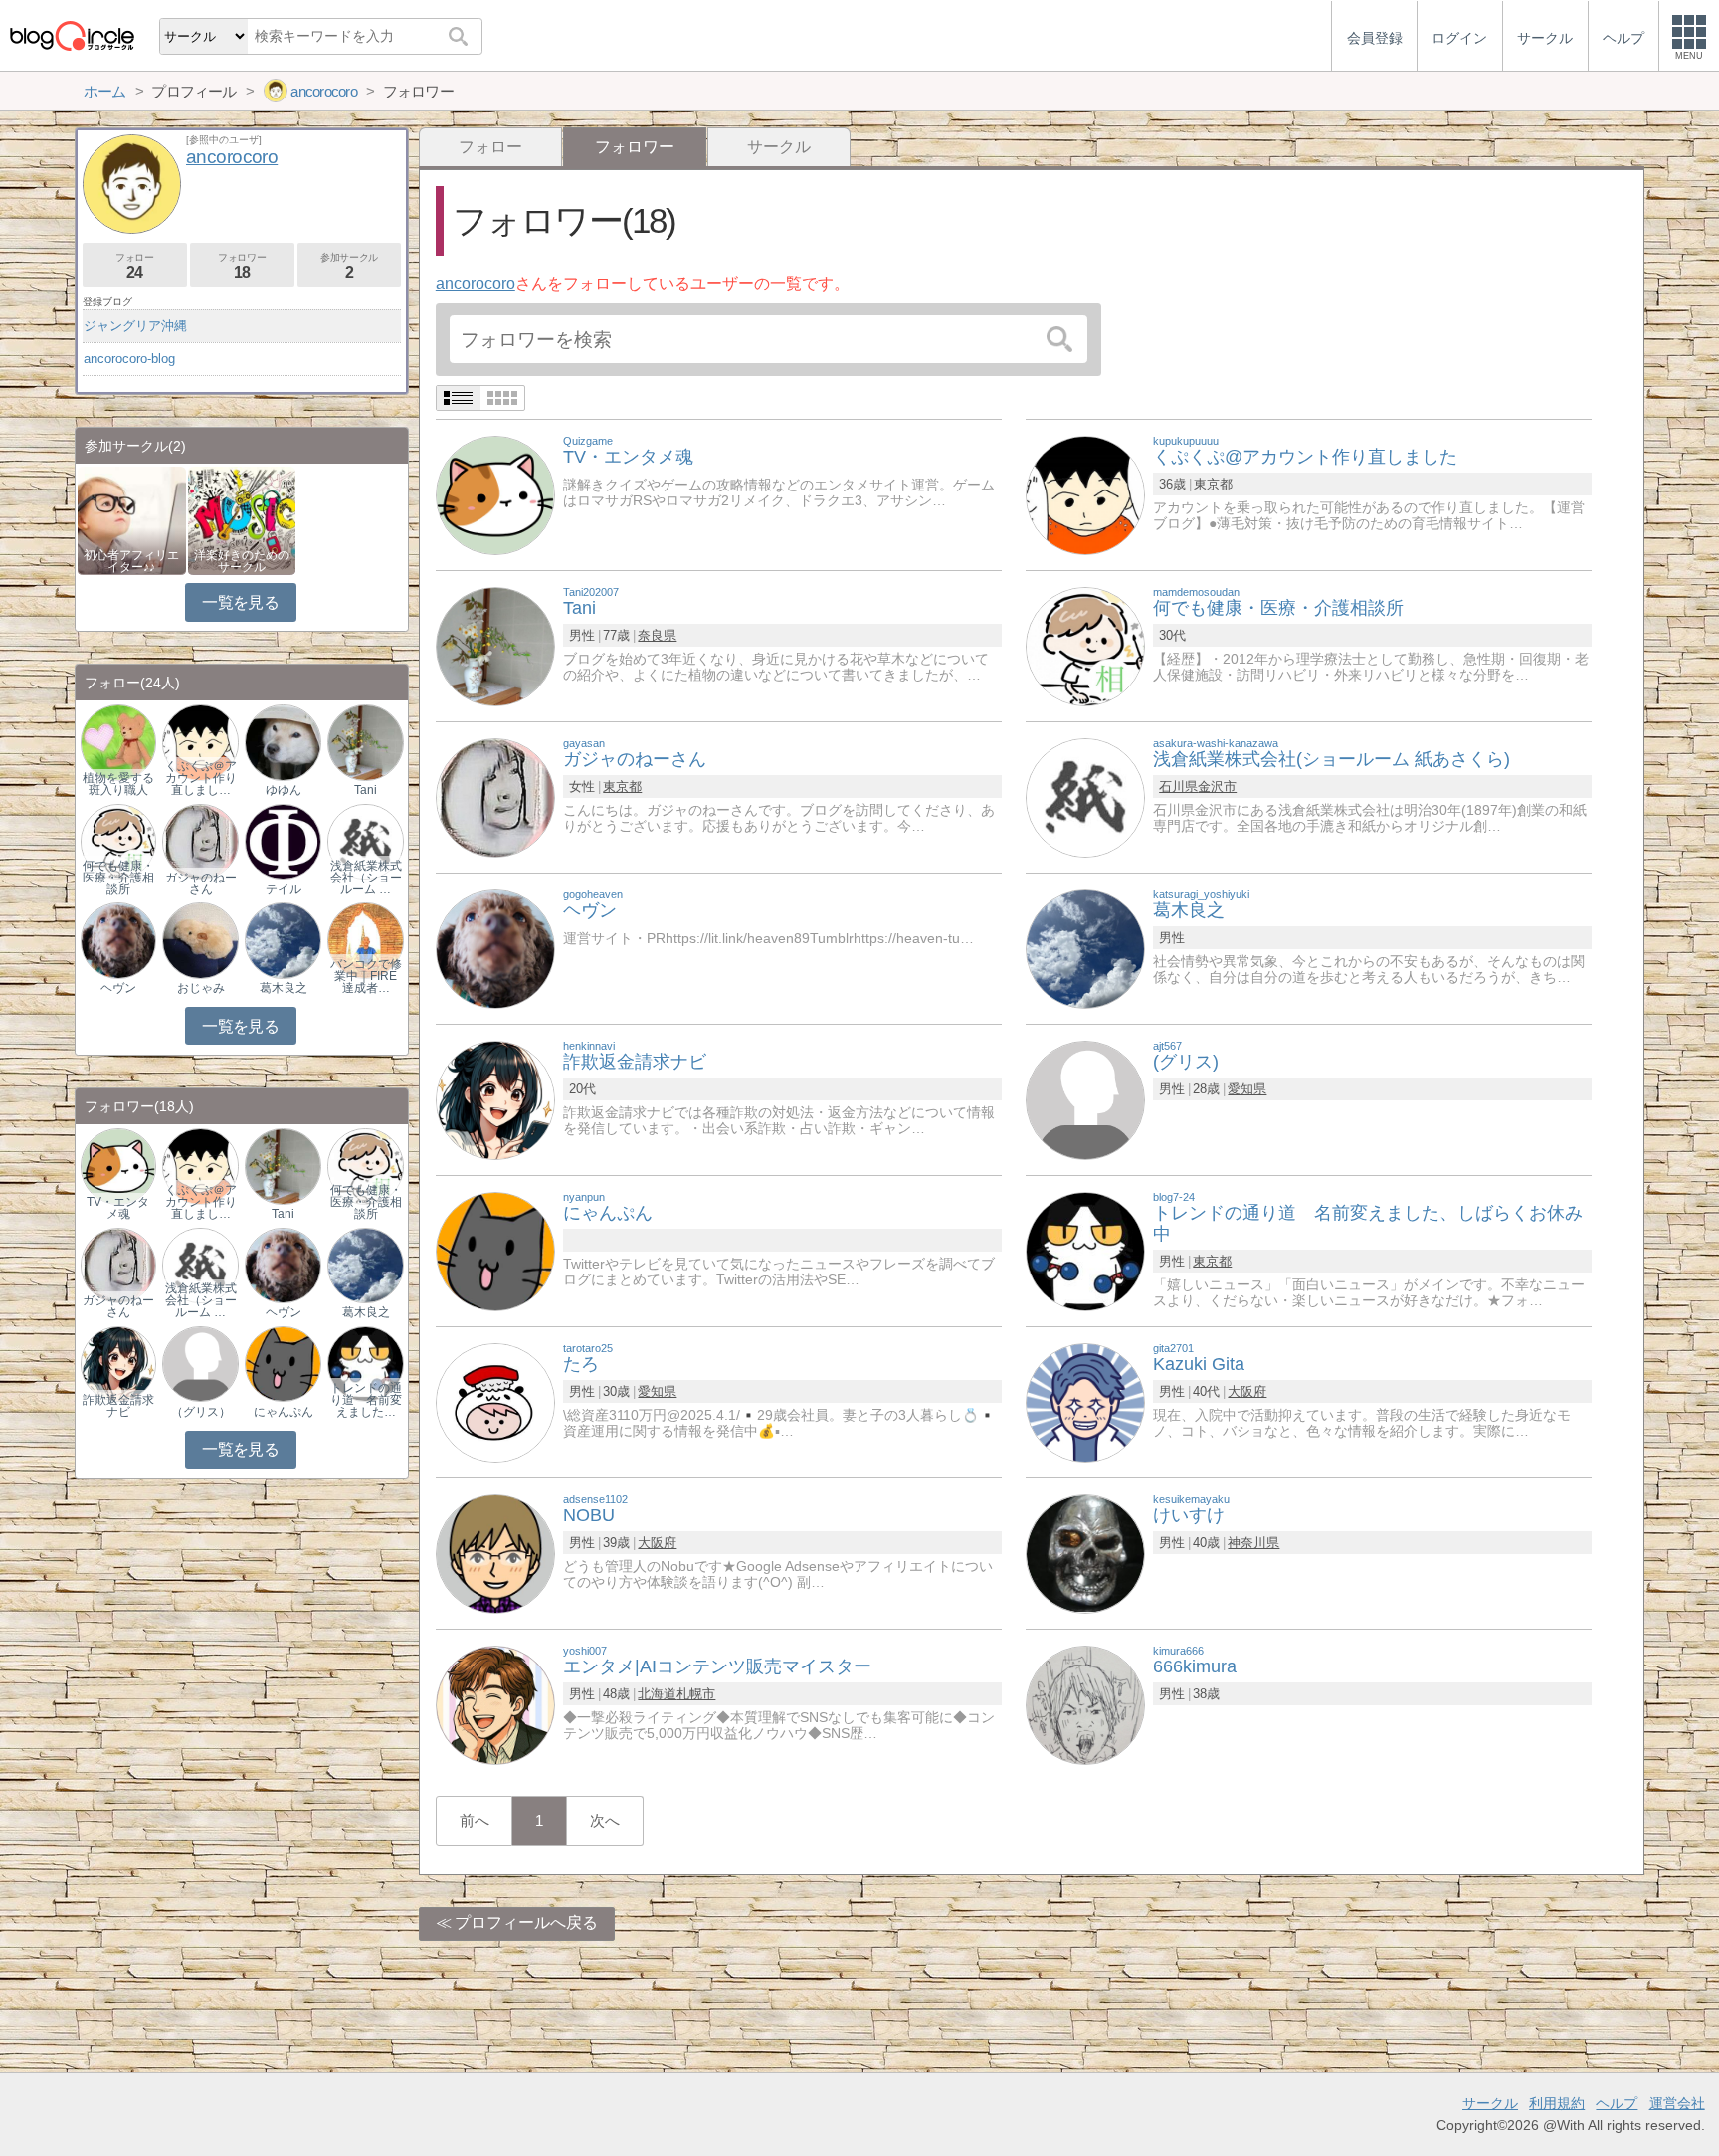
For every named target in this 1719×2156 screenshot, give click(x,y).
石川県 (1178, 786)
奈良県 (657, 635)
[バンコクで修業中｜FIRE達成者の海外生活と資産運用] (365, 940)
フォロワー (242, 266)
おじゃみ (201, 988)
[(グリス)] (1085, 1099)
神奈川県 (1253, 1543)
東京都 (1213, 484)
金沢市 (1217, 786)
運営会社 (1677, 2103)
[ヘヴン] (495, 948)
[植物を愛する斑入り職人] (118, 742)
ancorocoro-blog (129, 359)
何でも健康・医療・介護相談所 (118, 878)
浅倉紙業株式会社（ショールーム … (366, 878)
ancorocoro (476, 283)
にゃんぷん (284, 1412)
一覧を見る (240, 602)
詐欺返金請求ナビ (118, 1406)
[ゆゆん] (283, 742)
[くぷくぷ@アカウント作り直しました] (1085, 494)
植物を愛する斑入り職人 (118, 784)
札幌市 (696, 1694)
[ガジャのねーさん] (495, 796)
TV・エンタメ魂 (118, 1208)
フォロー (490, 147)
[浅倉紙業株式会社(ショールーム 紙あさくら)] (1085, 796)
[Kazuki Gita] (1085, 1401)
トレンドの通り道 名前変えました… (366, 1400)
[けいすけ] (1085, 1553)
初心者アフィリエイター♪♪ (131, 561)
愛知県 (1247, 1089)
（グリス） (201, 1412)
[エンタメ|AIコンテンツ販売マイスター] (495, 1704)
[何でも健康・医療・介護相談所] (1085, 645)
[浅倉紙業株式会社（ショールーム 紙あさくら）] (365, 840)
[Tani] (495, 645)
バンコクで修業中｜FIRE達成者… (366, 976)
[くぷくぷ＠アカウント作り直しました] (200, 742)
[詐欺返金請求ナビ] (495, 1099)
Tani (366, 790)
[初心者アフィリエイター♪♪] (132, 519)
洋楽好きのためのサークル (242, 561)
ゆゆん (284, 790)
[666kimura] (1085, 1704)
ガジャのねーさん (201, 883)
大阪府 (1247, 1391)
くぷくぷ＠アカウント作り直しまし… (201, 778)
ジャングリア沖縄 (135, 326)
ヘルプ (1617, 2103)
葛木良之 (284, 988)
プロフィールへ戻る (526, 1923)
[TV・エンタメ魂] (495, 494)
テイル (284, 889)
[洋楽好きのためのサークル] (242, 519)
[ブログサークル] (72, 35)
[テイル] (283, 840)
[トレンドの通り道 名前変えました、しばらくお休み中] (1085, 1250)
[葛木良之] (1085, 948)
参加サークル (349, 266)
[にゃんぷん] (495, 1250)
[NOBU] (495, 1553)
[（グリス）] (200, 1363)
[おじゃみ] (200, 940)
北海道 (657, 1694)
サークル (779, 147)
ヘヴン (118, 988)
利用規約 (1557, 2103)
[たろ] (495, 1401)
